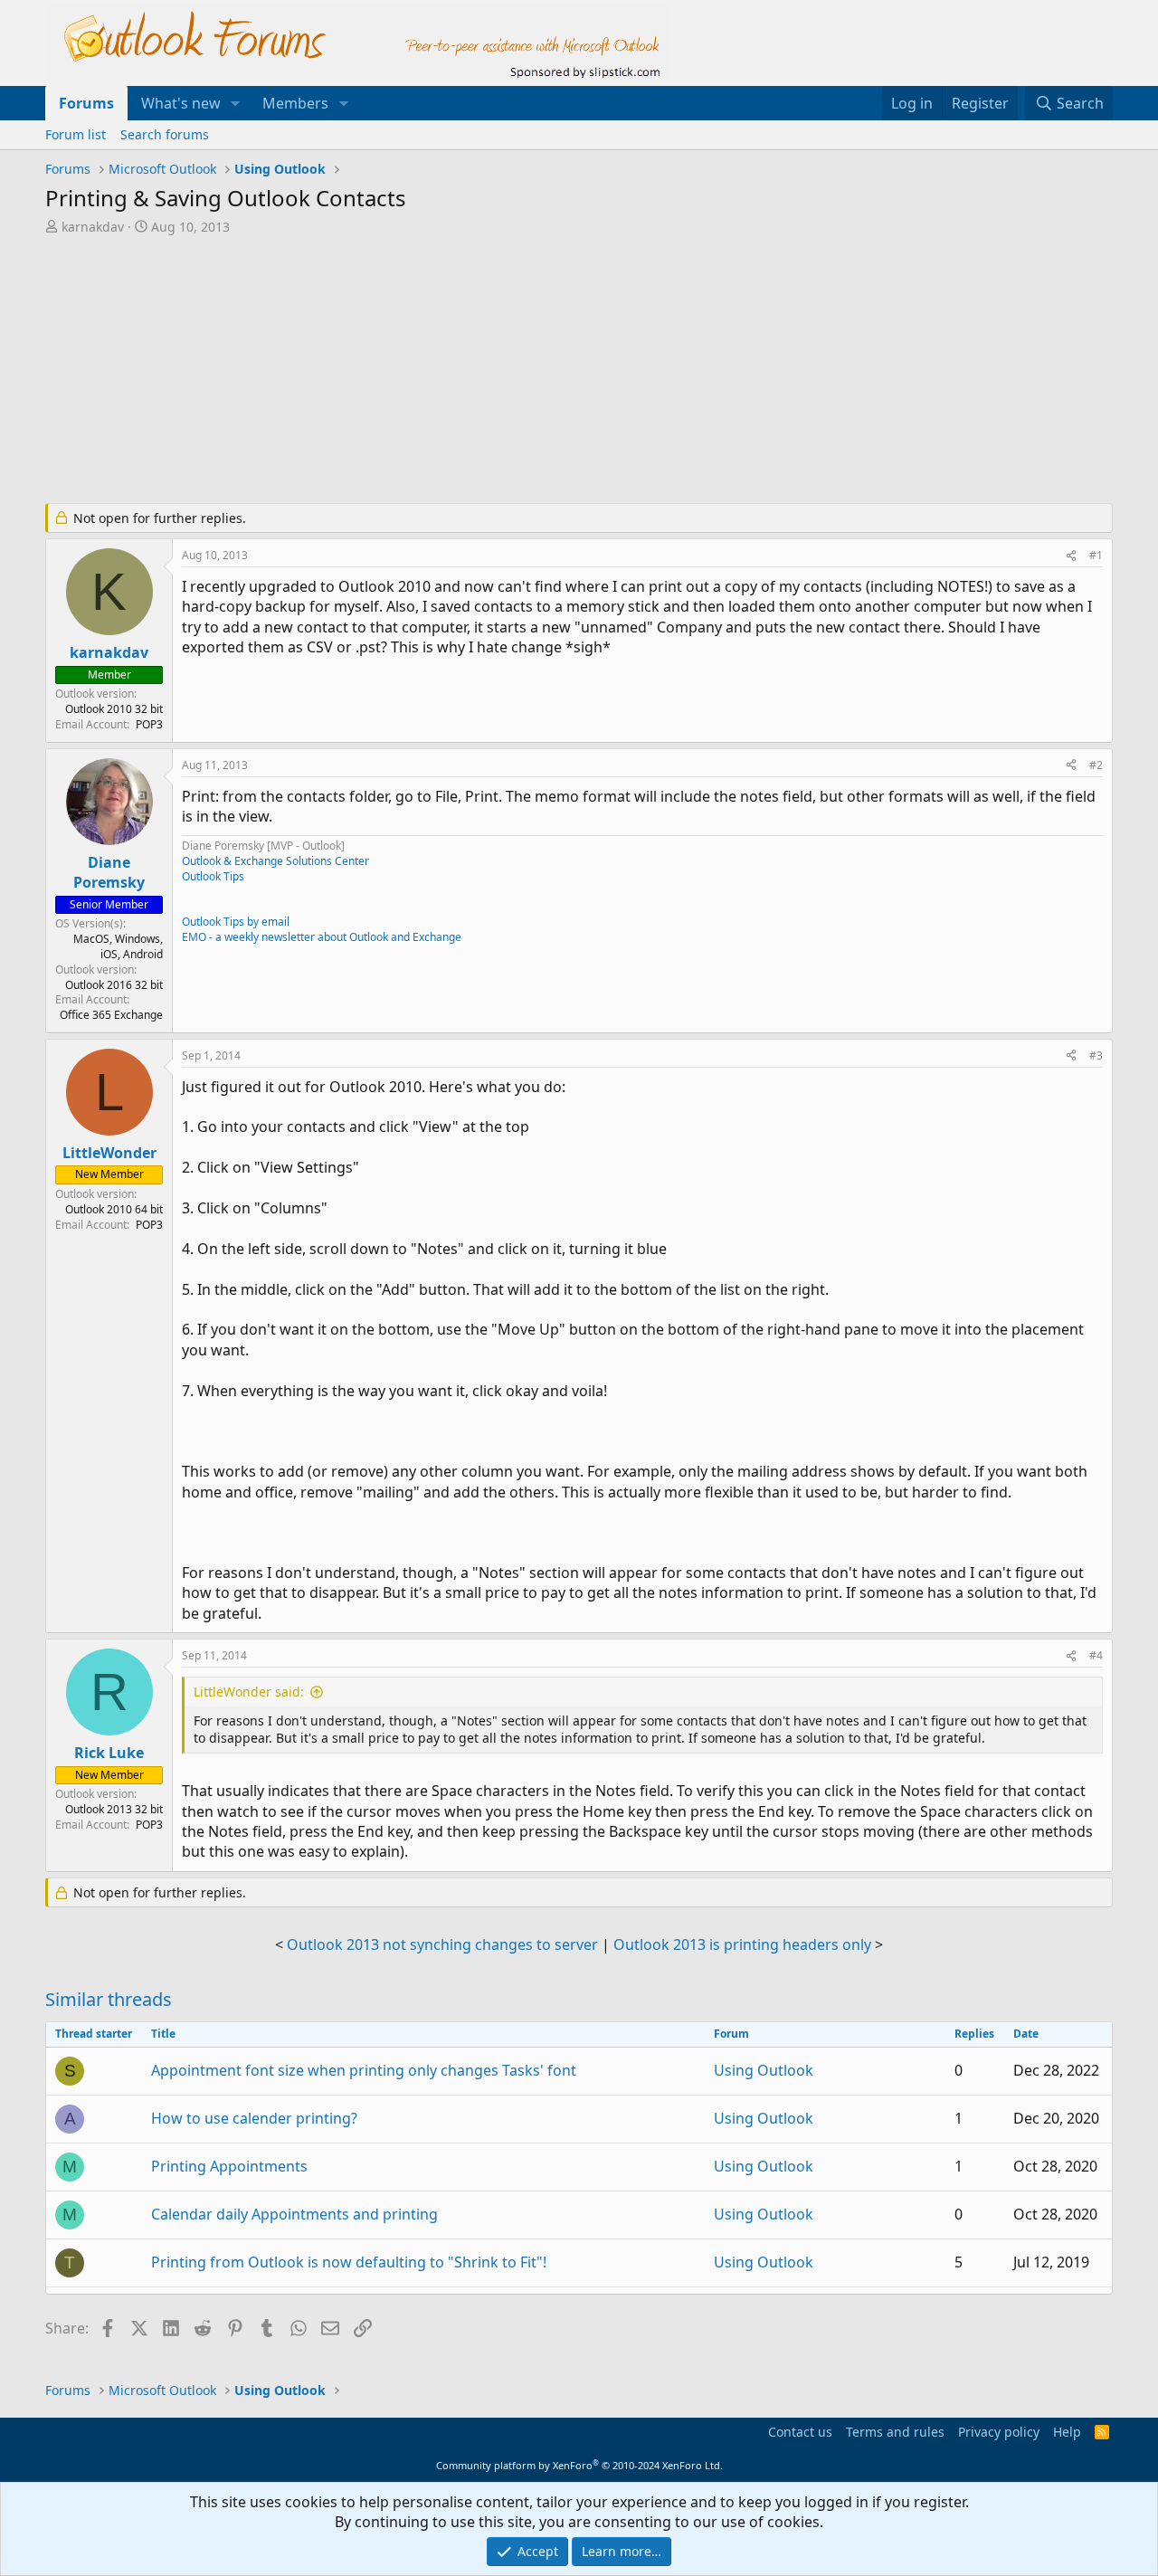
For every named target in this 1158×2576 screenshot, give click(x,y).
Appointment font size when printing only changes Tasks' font (364, 2070)
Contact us (800, 2432)
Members (295, 103)
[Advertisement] (484, 371)
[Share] (1071, 556)
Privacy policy (999, 2432)
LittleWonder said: (249, 1692)
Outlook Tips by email (236, 922)
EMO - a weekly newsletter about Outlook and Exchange (322, 937)
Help (1067, 2432)
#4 (1096, 1655)
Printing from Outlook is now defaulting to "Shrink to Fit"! (349, 2262)
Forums (86, 103)
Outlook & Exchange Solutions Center (275, 861)
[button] (236, 103)
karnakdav (93, 227)
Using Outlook (764, 2070)
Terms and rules (895, 2432)
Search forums (165, 134)
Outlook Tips (213, 876)
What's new (181, 103)
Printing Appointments (229, 2166)
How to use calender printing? (254, 2118)
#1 (1096, 555)
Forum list (76, 134)
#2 (1096, 765)
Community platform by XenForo (579, 2465)
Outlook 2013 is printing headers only (742, 1944)
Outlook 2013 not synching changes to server (442, 1944)
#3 (1096, 1055)
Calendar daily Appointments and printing (294, 2214)
